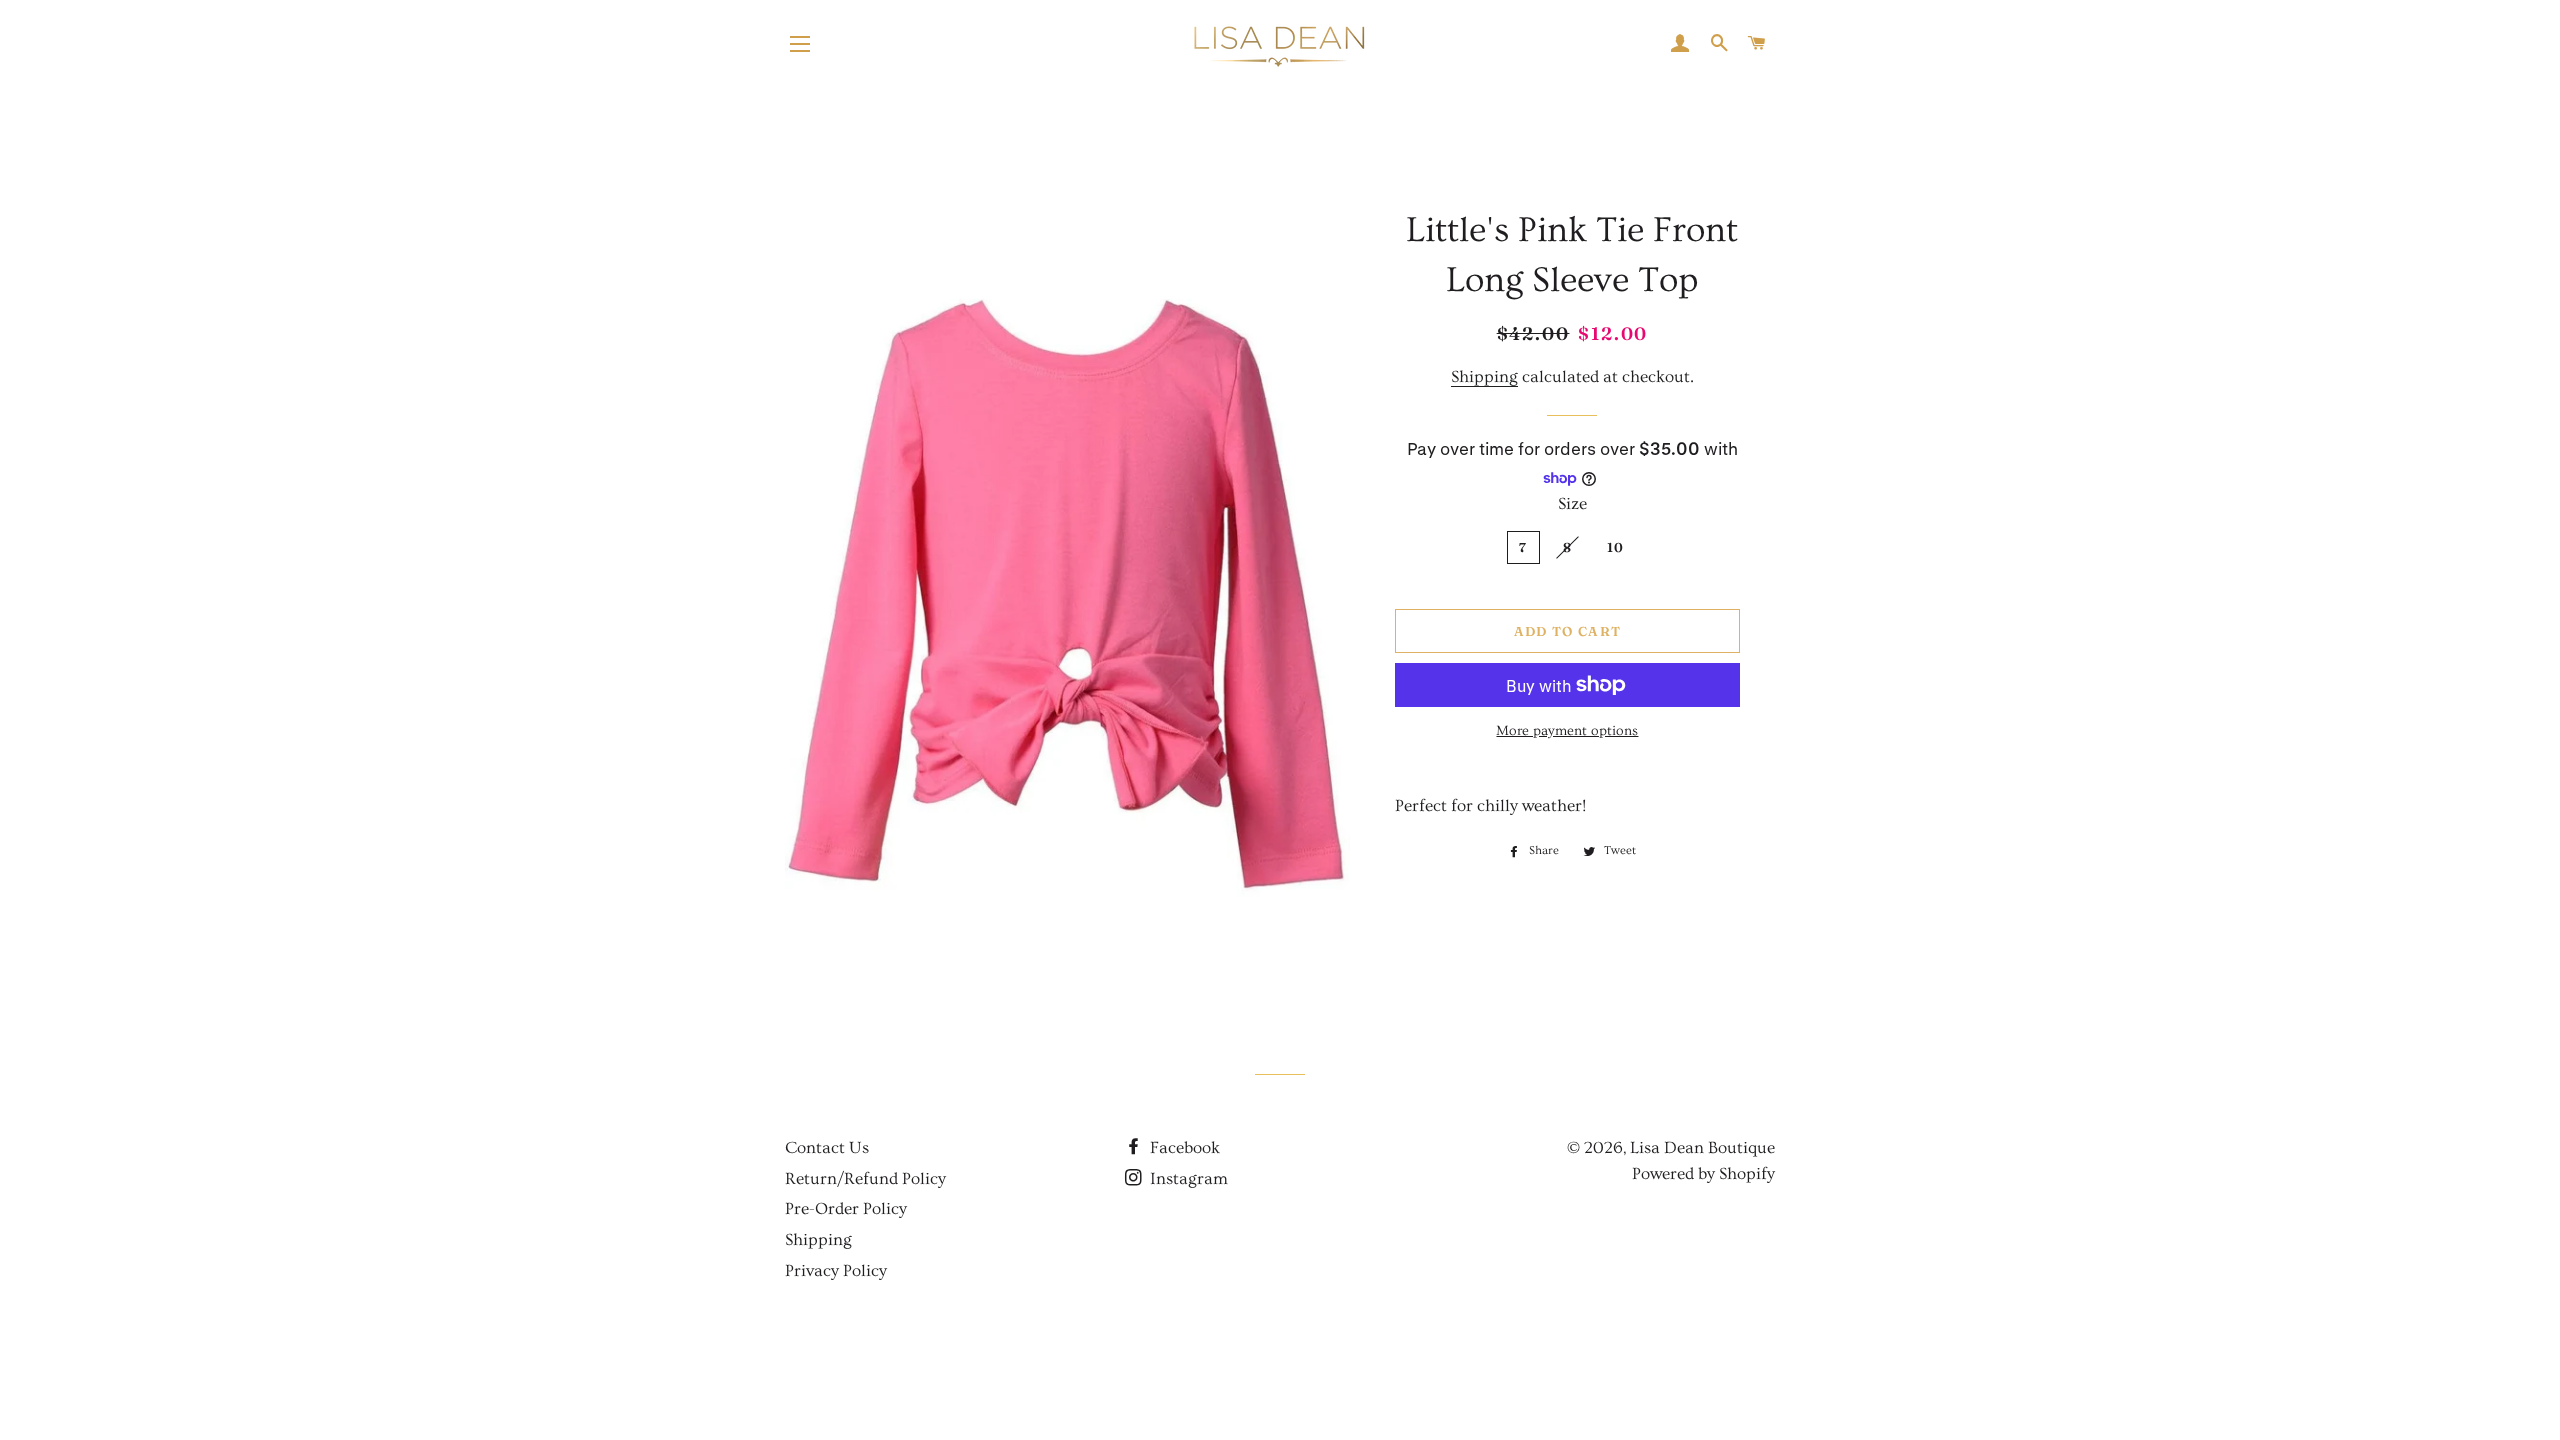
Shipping (1484, 376)
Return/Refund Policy (865, 1178)
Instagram (1187, 1178)
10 (1616, 547)
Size (1572, 503)
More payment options (1567, 731)
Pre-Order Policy (846, 1208)
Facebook (1183, 1147)
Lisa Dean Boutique (1702, 1147)
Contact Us (827, 1147)
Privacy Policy (836, 1270)
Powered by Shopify (1703, 1173)
